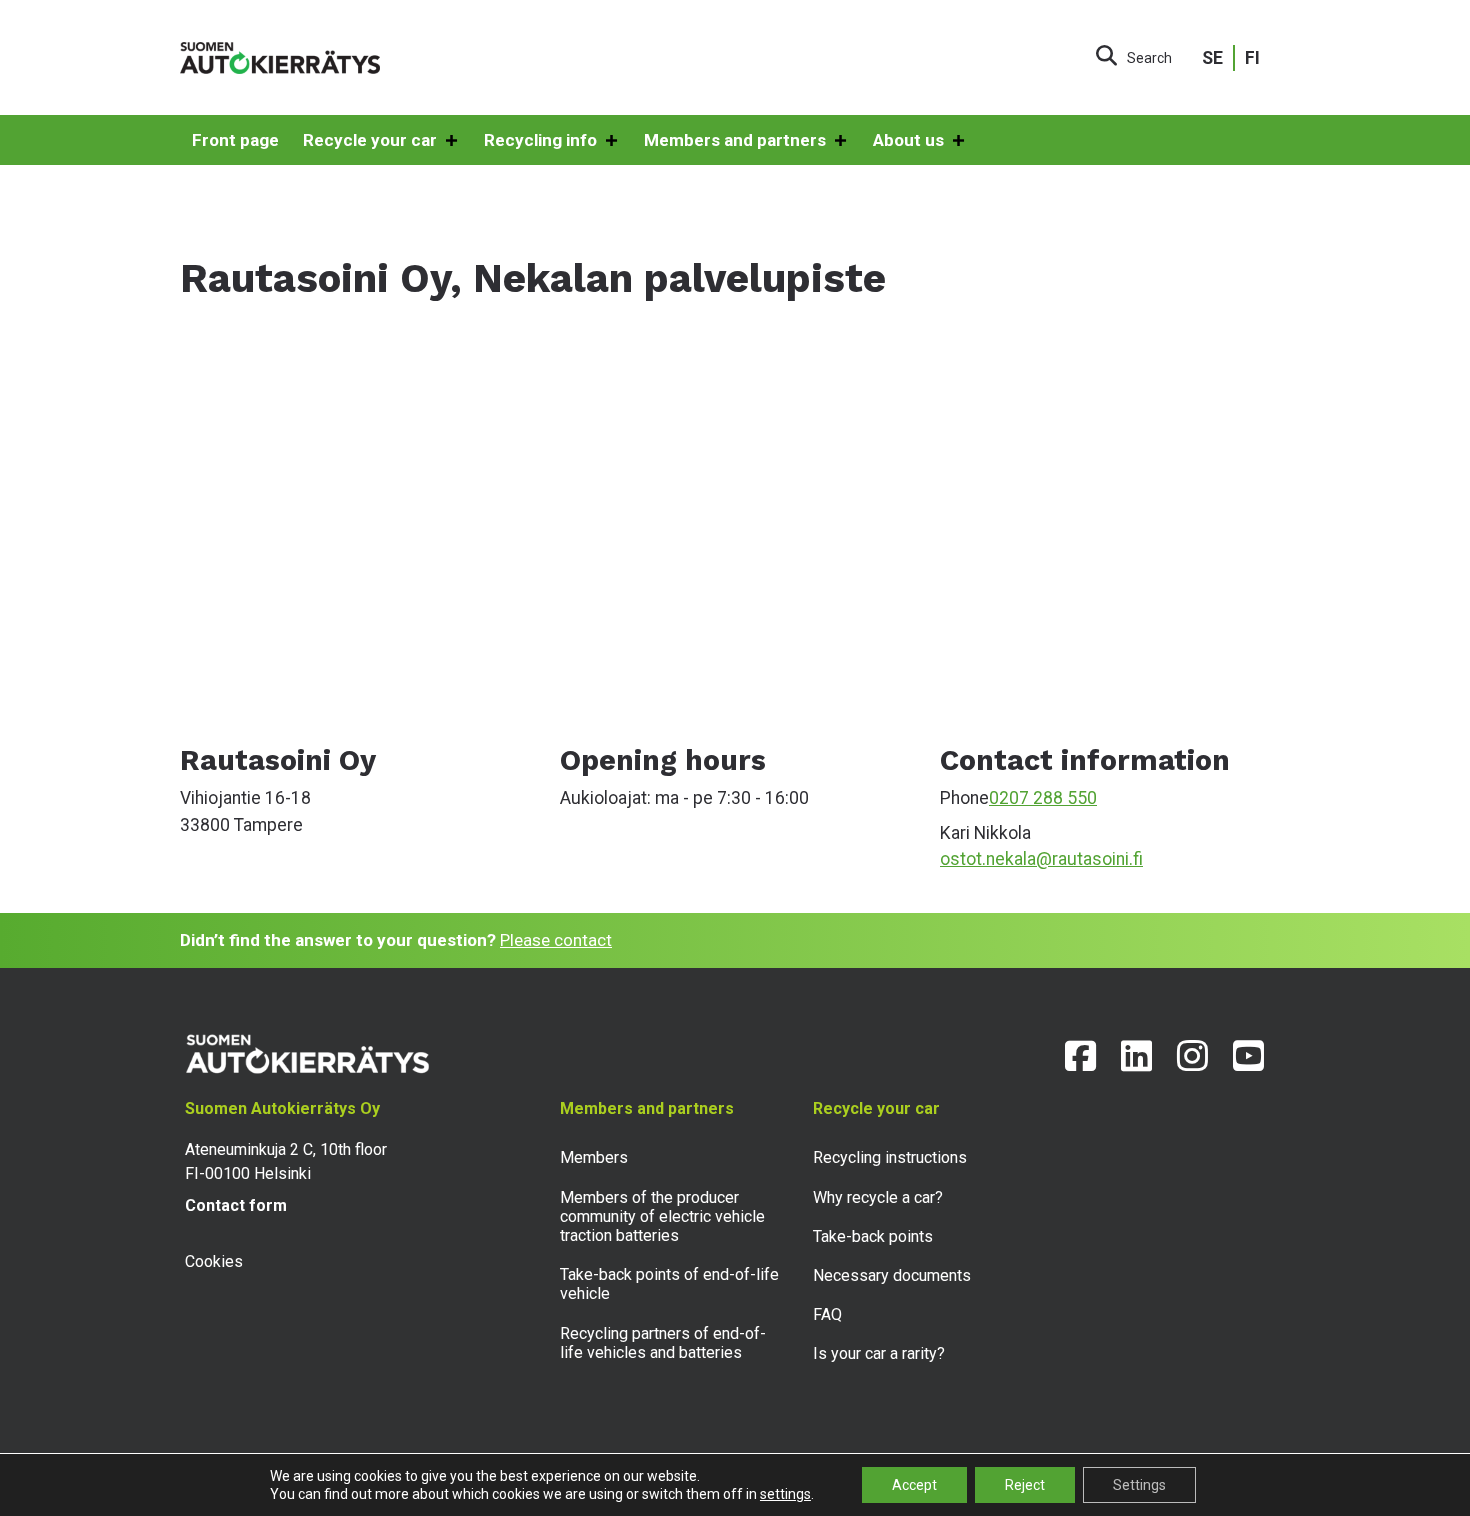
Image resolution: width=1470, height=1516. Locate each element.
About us (908, 140)
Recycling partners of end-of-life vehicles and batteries (663, 1343)
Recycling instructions (890, 1157)
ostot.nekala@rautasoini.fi (1041, 859)
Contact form (236, 1205)
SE (1212, 58)
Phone (964, 798)
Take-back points (873, 1236)
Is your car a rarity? (879, 1353)
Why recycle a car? (878, 1197)
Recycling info (540, 140)
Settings (1139, 1485)
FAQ (827, 1314)
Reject (1025, 1485)
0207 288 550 (1043, 798)
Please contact (556, 940)
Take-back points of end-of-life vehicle (669, 1284)
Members (594, 1157)
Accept (914, 1485)
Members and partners (735, 140)
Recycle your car (370, 140)
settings (785, 1494)
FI (1252, 58)
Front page (235, 140)
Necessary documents (892, 1275)
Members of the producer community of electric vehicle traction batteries (662, 1216)
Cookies (214, 1261)
